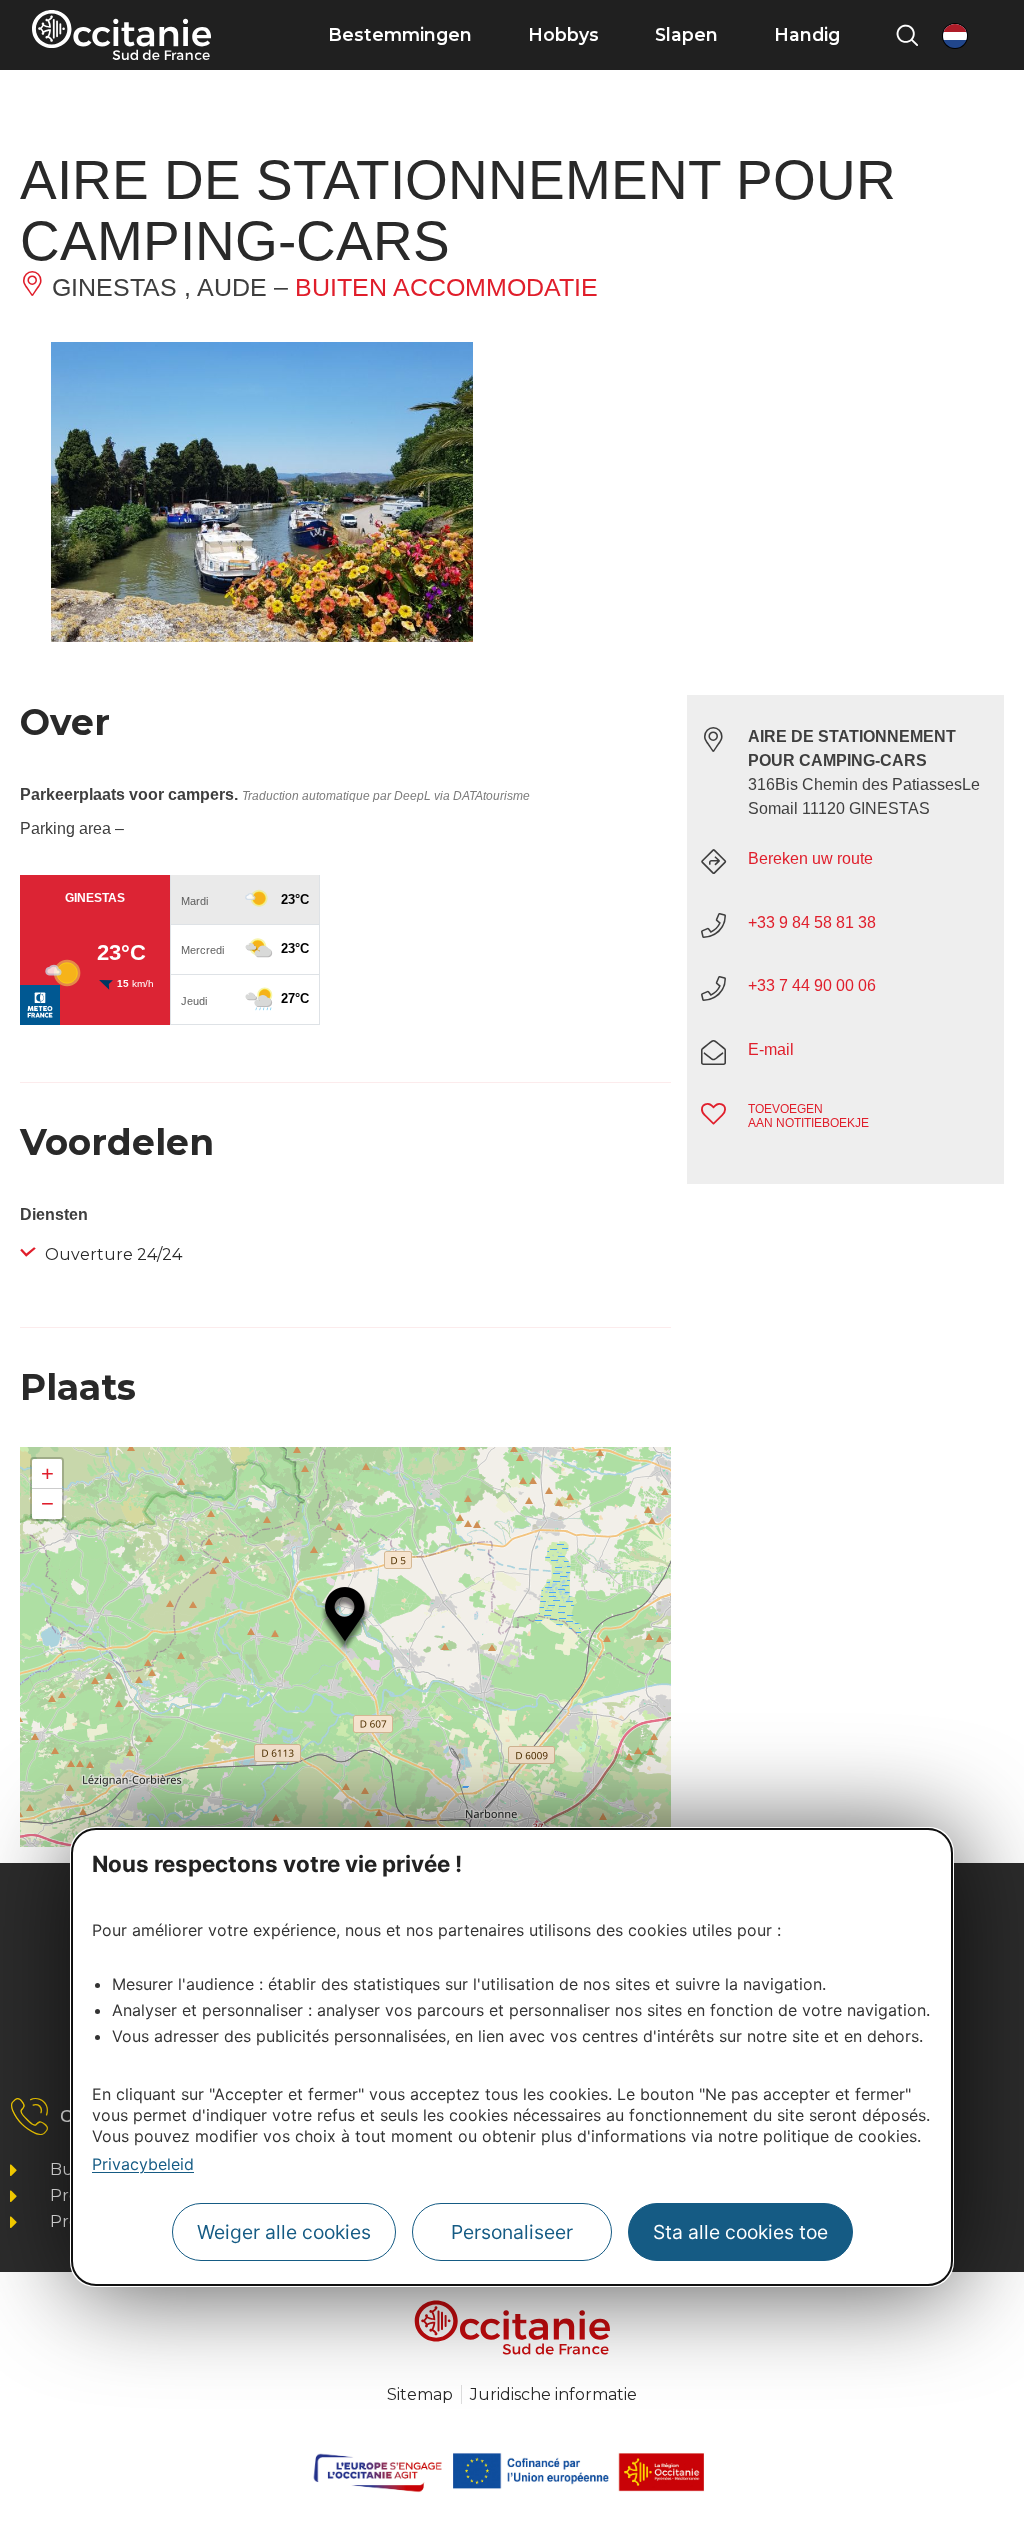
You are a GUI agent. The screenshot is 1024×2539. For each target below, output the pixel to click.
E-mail (771, 1049)
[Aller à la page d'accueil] (121, 35)
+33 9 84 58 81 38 (812, 922)
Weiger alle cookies (284, 2232)
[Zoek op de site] (907, 35)
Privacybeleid (143, 2164)
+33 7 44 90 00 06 (812, 985)
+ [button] (47, 1473)
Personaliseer (512, 2232)
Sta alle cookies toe (740, 2232)
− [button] (47, 1503)
